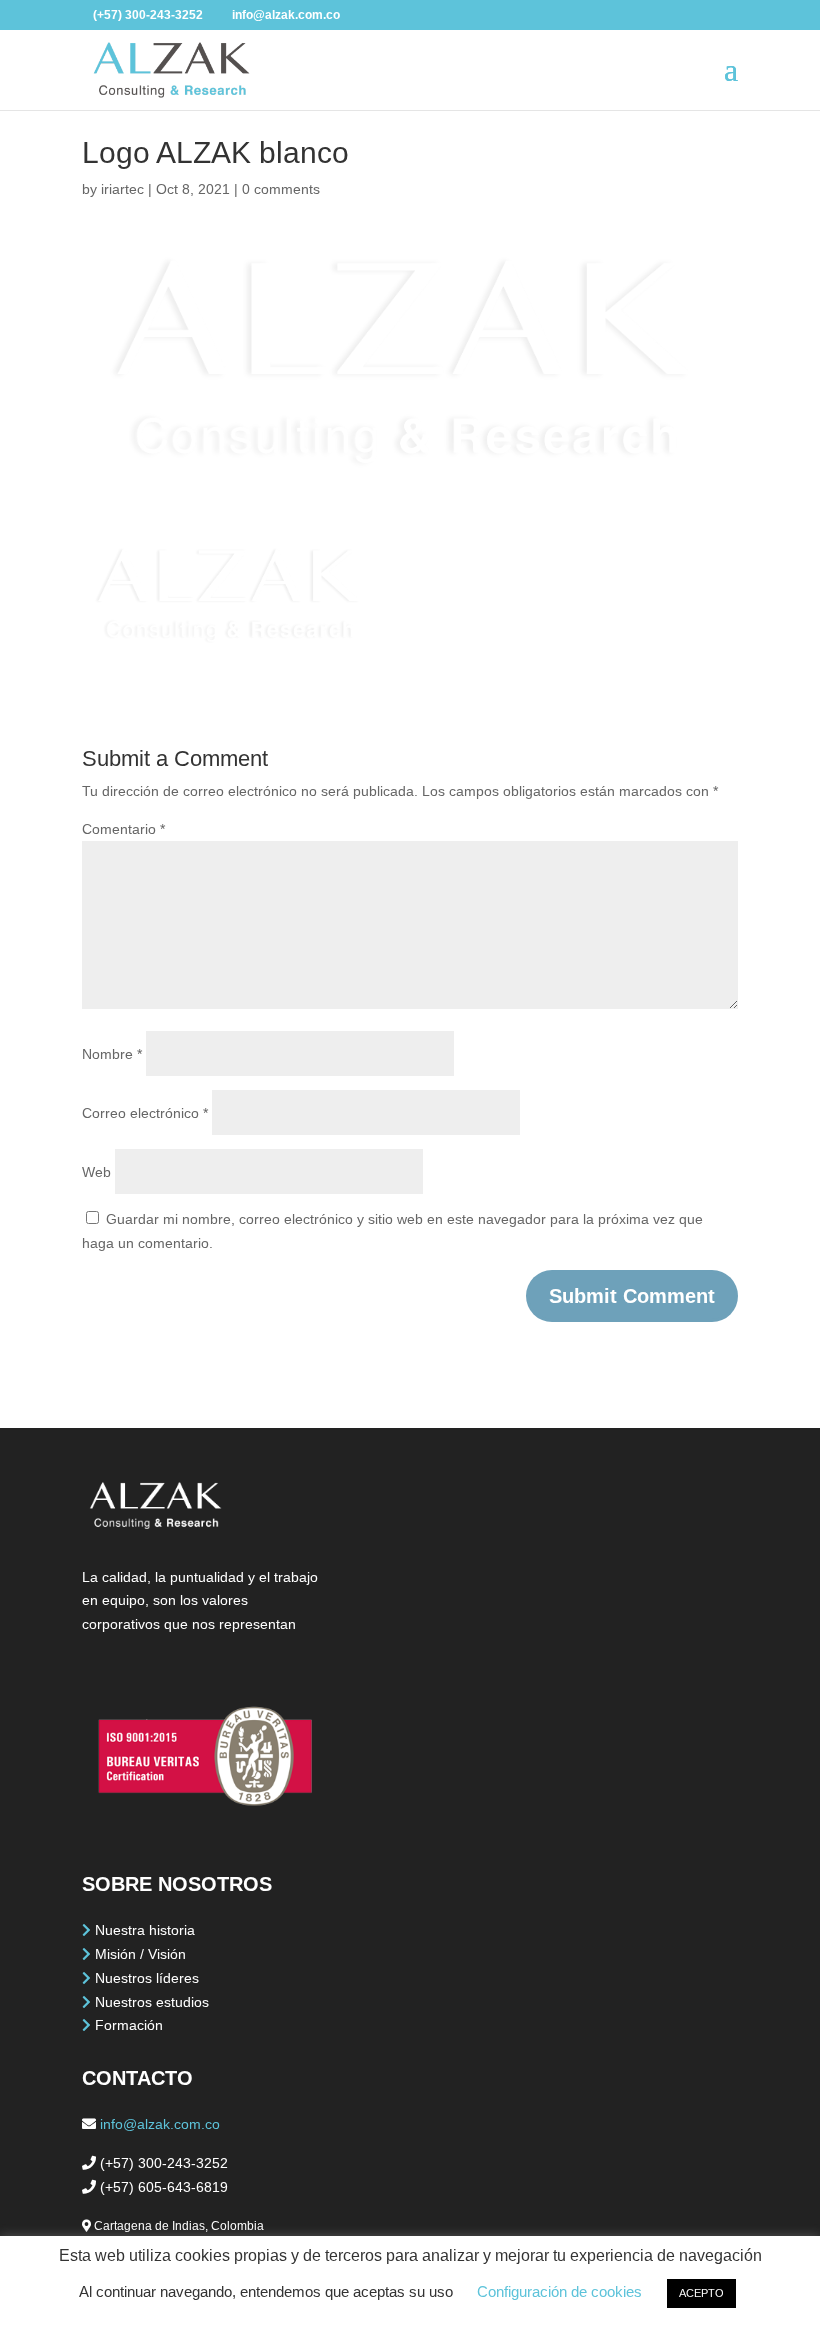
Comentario (123, 829)
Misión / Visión (140, 1954)
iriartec (122, 189)
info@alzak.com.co (160, 2124)
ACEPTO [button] (701, 2293)
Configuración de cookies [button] (559, 2291)
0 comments (281, 189)
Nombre (112, 1054)
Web (96, 1172)
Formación (129, 2025)
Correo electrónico (145, 1113)
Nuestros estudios (152, 2002)
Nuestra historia (145, 1930)
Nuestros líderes (147, 1978)
